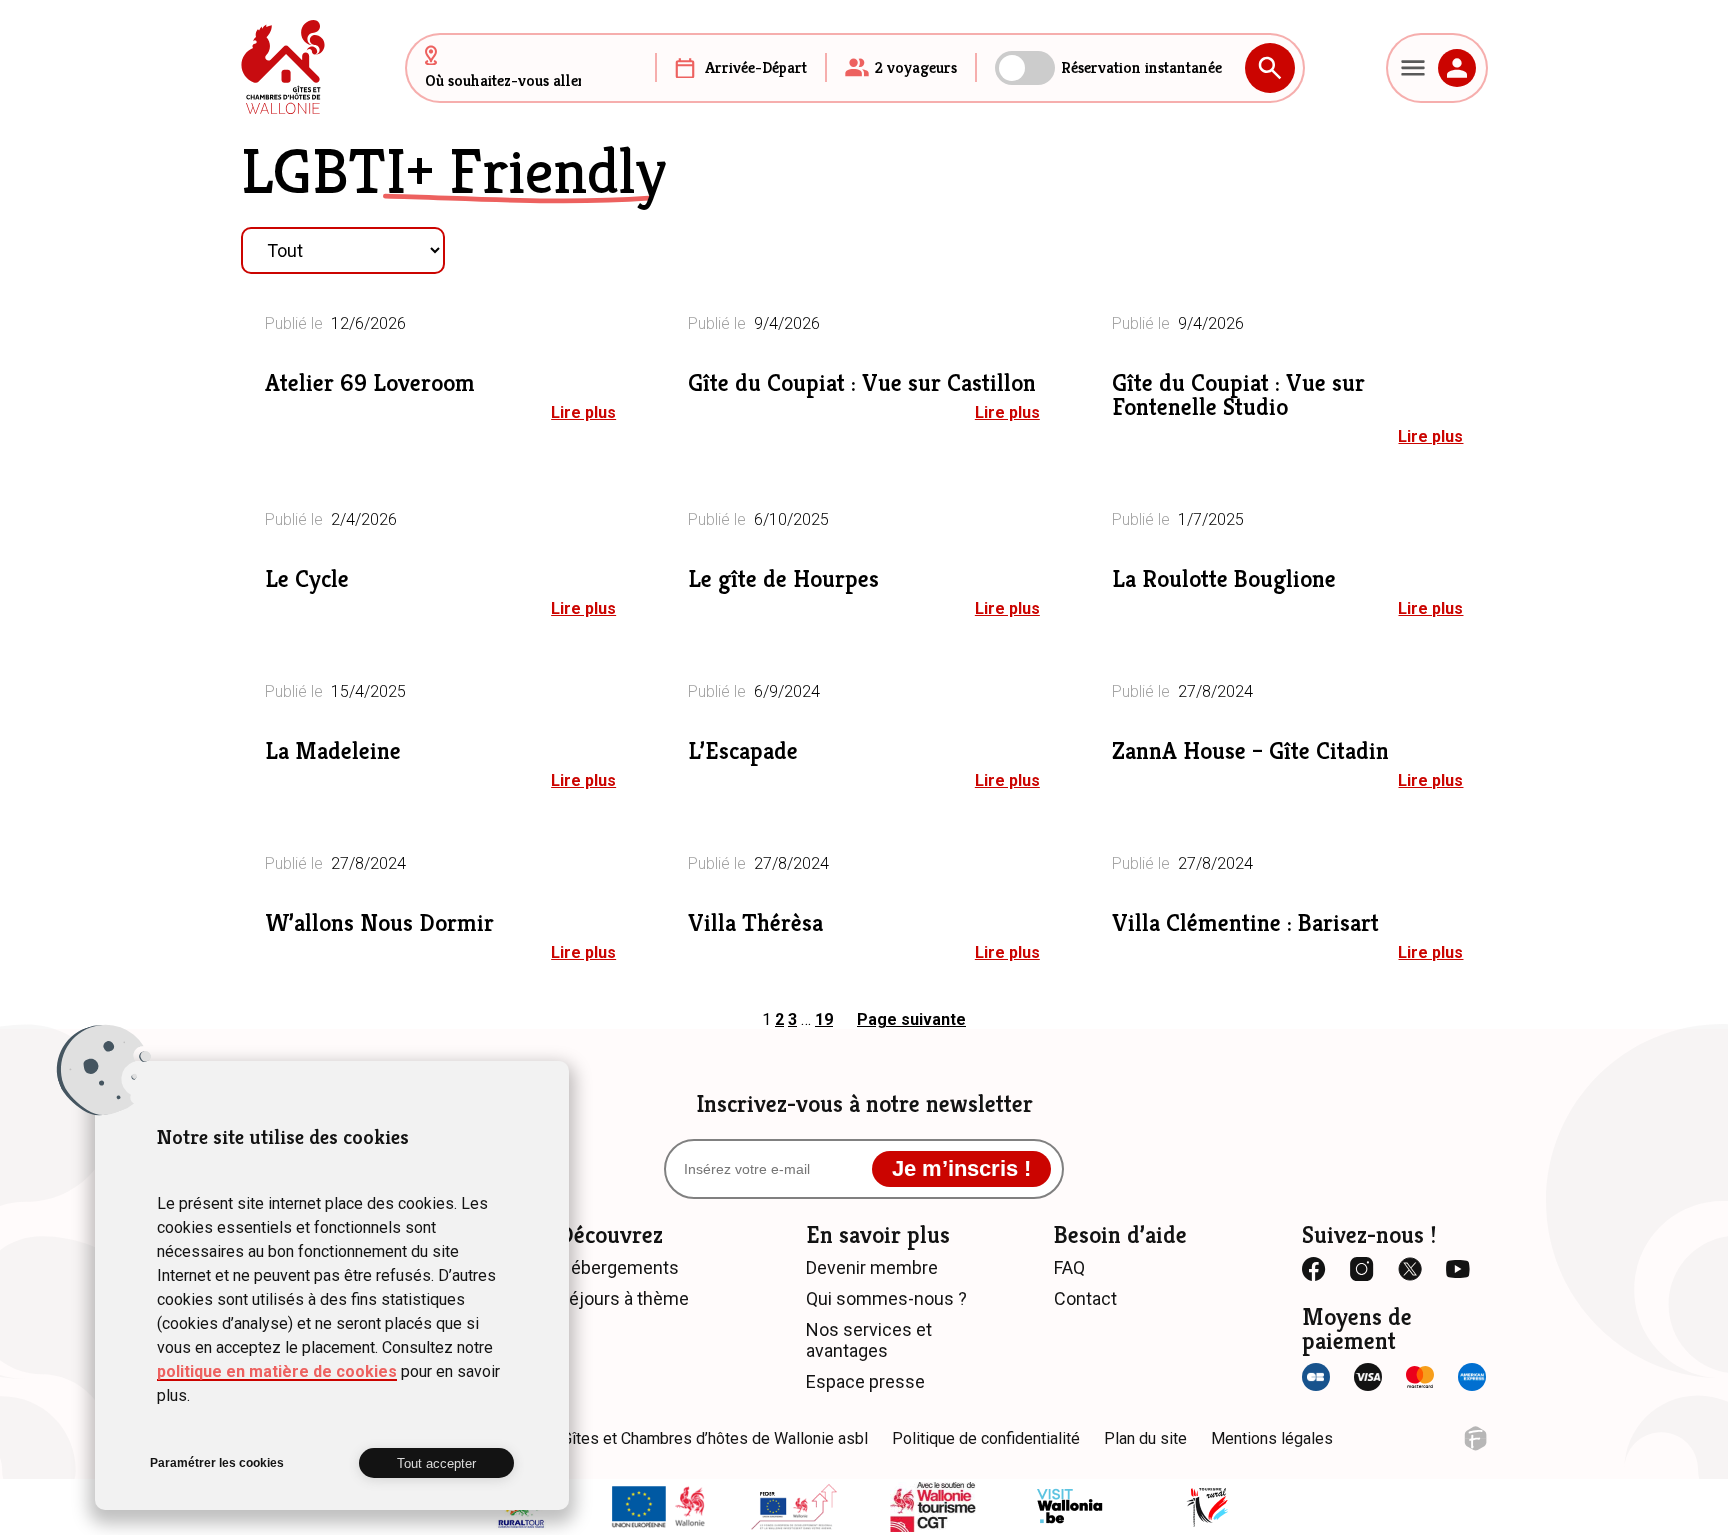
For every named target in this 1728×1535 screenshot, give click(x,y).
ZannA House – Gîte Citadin (1250, 751)
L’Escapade (743, 751)
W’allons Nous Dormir (379, 923)
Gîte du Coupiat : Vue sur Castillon (862, 383)
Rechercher (1270, 68)
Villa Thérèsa (755, 923)
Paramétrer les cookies (217, 1463)
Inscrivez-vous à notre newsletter (864, 1104)
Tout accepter (436, 1463)
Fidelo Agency (1475, 1438)
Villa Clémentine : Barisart (1245, 923)
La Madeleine (333, 751)
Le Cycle (307, 579)
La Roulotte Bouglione (1224, 579)
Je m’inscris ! (961, 1168)
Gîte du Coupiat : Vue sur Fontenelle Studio (1238, 395)
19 (824, 1019)
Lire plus (583, 412)
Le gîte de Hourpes (783, 579)
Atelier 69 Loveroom (370, 383)
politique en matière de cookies (277, 1371)
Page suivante (911, 1019)
